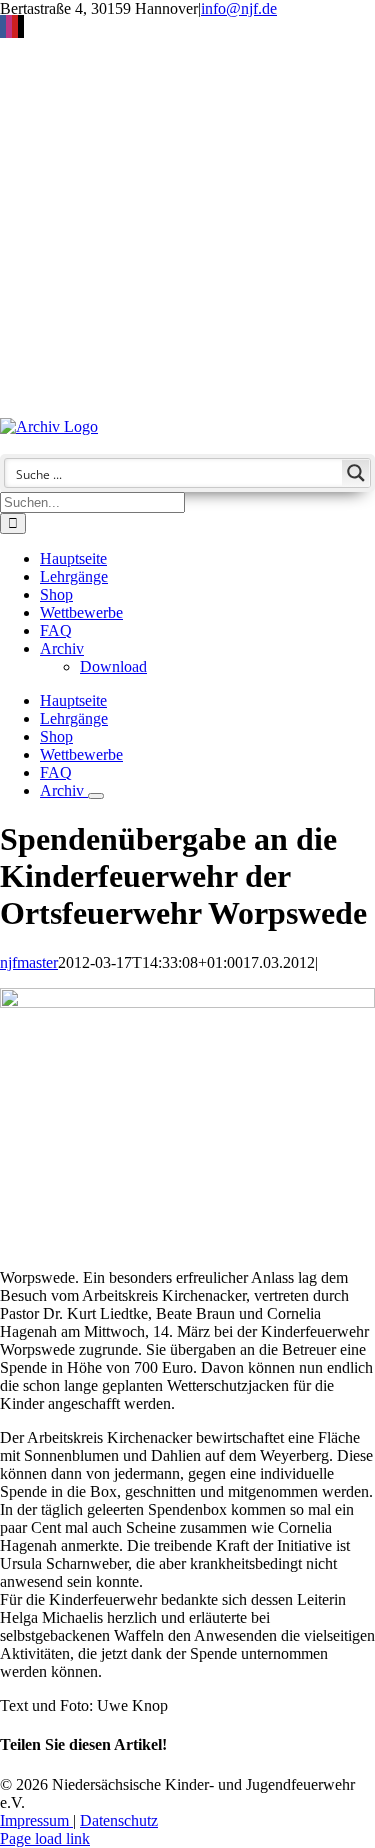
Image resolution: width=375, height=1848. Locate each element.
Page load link (45, 1838)
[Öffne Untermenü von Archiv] (96, 796)
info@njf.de (239, 8)
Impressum (36, 1820)
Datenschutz (119, 1820)
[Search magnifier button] (356, 473)
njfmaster (29, 962)
